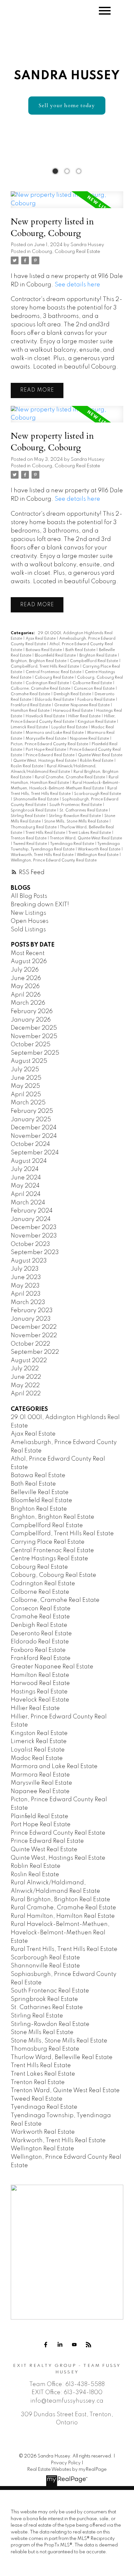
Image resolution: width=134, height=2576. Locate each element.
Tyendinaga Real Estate (73, 844)
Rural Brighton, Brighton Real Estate (60, 1900)
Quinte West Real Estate (100, 755)
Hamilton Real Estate (31, 711)
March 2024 (28, 1203)
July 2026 (25, 970)
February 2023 (32, 1311)
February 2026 (32, 1012)
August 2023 (29, 1261)
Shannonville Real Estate (36, 799)
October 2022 (30, 1344)
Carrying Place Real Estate (48, 1542)
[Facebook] (46, 2345)
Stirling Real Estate (28, 816)
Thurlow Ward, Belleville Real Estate (62, 2057)
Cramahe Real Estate (31, 694)
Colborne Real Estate (93, 683)
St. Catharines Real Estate (84, 810)
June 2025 (26, 1078)
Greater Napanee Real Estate (82, 705)
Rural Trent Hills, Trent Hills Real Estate (64, 1949)
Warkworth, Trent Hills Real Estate (43, 855)
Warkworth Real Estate (100, 849)
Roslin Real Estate (27, 766)
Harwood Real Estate (73, 711)
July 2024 (25, 1169)
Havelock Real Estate (46, 716)
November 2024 (34, 1136)
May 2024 (25, 1186)
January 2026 (31, 1020)
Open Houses (30, 921)
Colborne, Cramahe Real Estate (41, 689)
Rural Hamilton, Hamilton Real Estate (63, 1916)
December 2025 (34, 1028)
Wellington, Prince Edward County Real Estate (54, 861)
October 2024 (30, 1144)
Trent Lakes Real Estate (90, 833)
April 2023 (26, 1294)
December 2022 (34, 1327)
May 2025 (25, 1086)
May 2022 (25, 1386)
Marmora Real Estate (40, 1775)
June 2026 (26, 978)
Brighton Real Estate (99, 656)
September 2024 (35, 1153)
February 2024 (32, 1211)
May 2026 (25, 986)
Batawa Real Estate (44, 650)
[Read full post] (67, 203)
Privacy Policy (66, 2463)
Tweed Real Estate (30, 844)
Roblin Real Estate (97, 761)
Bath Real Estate (81, 650)
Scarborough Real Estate (98, 794)
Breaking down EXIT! (40, 905)
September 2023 (35, 1252)
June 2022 (26, 1377)
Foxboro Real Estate (97, 700)
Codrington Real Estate (48, 683)
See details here (77, 285)
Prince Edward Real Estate (51, 755)
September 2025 (35, 1053)
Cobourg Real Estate (55, 678)
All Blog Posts (29, 896)
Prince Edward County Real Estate (58, 1833)
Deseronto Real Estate (41, 1634)
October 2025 (31, 1045)
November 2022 (34, 1336)
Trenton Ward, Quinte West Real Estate (86, 838)
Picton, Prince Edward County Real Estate (50, 744)
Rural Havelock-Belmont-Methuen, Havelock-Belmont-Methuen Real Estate (60, 1933)
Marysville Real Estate (47, 739)
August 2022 (29, 1361)
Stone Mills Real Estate (42, 2032)
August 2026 (29, 961)
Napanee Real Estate (90, 739)
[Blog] (88, 2345)
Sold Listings (28, 930)
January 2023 (31, 1319)
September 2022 (35, 1352)
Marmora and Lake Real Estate (55, 733)
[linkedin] (60, 2345)
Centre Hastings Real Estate (49, 1559)
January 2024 (31, 1219)
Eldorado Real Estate (55, 700)
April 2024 (26, 1194)
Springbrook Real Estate (34, 810)
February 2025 (32, 1111)
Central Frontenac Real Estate (54, 672)
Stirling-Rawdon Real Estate (75, 816)
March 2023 (28, 1302)
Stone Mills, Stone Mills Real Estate (77, 822)
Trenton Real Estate (29, 838)
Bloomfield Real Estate (56, 656)
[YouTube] (74, 2345)
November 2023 (34, 1236)
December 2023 (34, 1227)
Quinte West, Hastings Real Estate (45, 761)
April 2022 (26, 1394)
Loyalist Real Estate (70, 727)
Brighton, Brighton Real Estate (39, 661)
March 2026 (28, 1003)
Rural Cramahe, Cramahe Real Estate (70, 777)
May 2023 (25, 1286)
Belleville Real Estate (40, 1492)
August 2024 (29, 1161)
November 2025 (34, 1037)
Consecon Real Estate (95, 689)
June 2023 (26, 1277)
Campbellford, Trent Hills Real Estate (45, 667)
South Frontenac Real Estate (76, 805)
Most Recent (28, 953)
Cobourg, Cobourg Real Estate (66, 252)
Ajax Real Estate (41, 639)
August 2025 (29, 1061)
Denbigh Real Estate (73, 694)
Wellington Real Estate (98, 855)
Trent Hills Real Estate (46, 833)
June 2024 (26, 1178)
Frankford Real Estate (31, 705)
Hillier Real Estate (85, 716)
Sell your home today (67, 106)
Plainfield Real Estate (40, 1816)
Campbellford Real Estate (94, 661)
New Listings (28, 913)
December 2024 (34, 1128)
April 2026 (26, 995)
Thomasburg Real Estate (34, 827)
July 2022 (25, 1369)
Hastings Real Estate (39, 1692)
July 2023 (25, 1269)
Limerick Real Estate (30, 727)
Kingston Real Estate (97, 722)
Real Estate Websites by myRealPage (67, 2469)
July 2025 (25, 1070)
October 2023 (30, 1244)
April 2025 (26, 1095)
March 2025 (28, 1103)
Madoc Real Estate (37, 1758)
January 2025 (31, 1120)
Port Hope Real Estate (46, 750)
